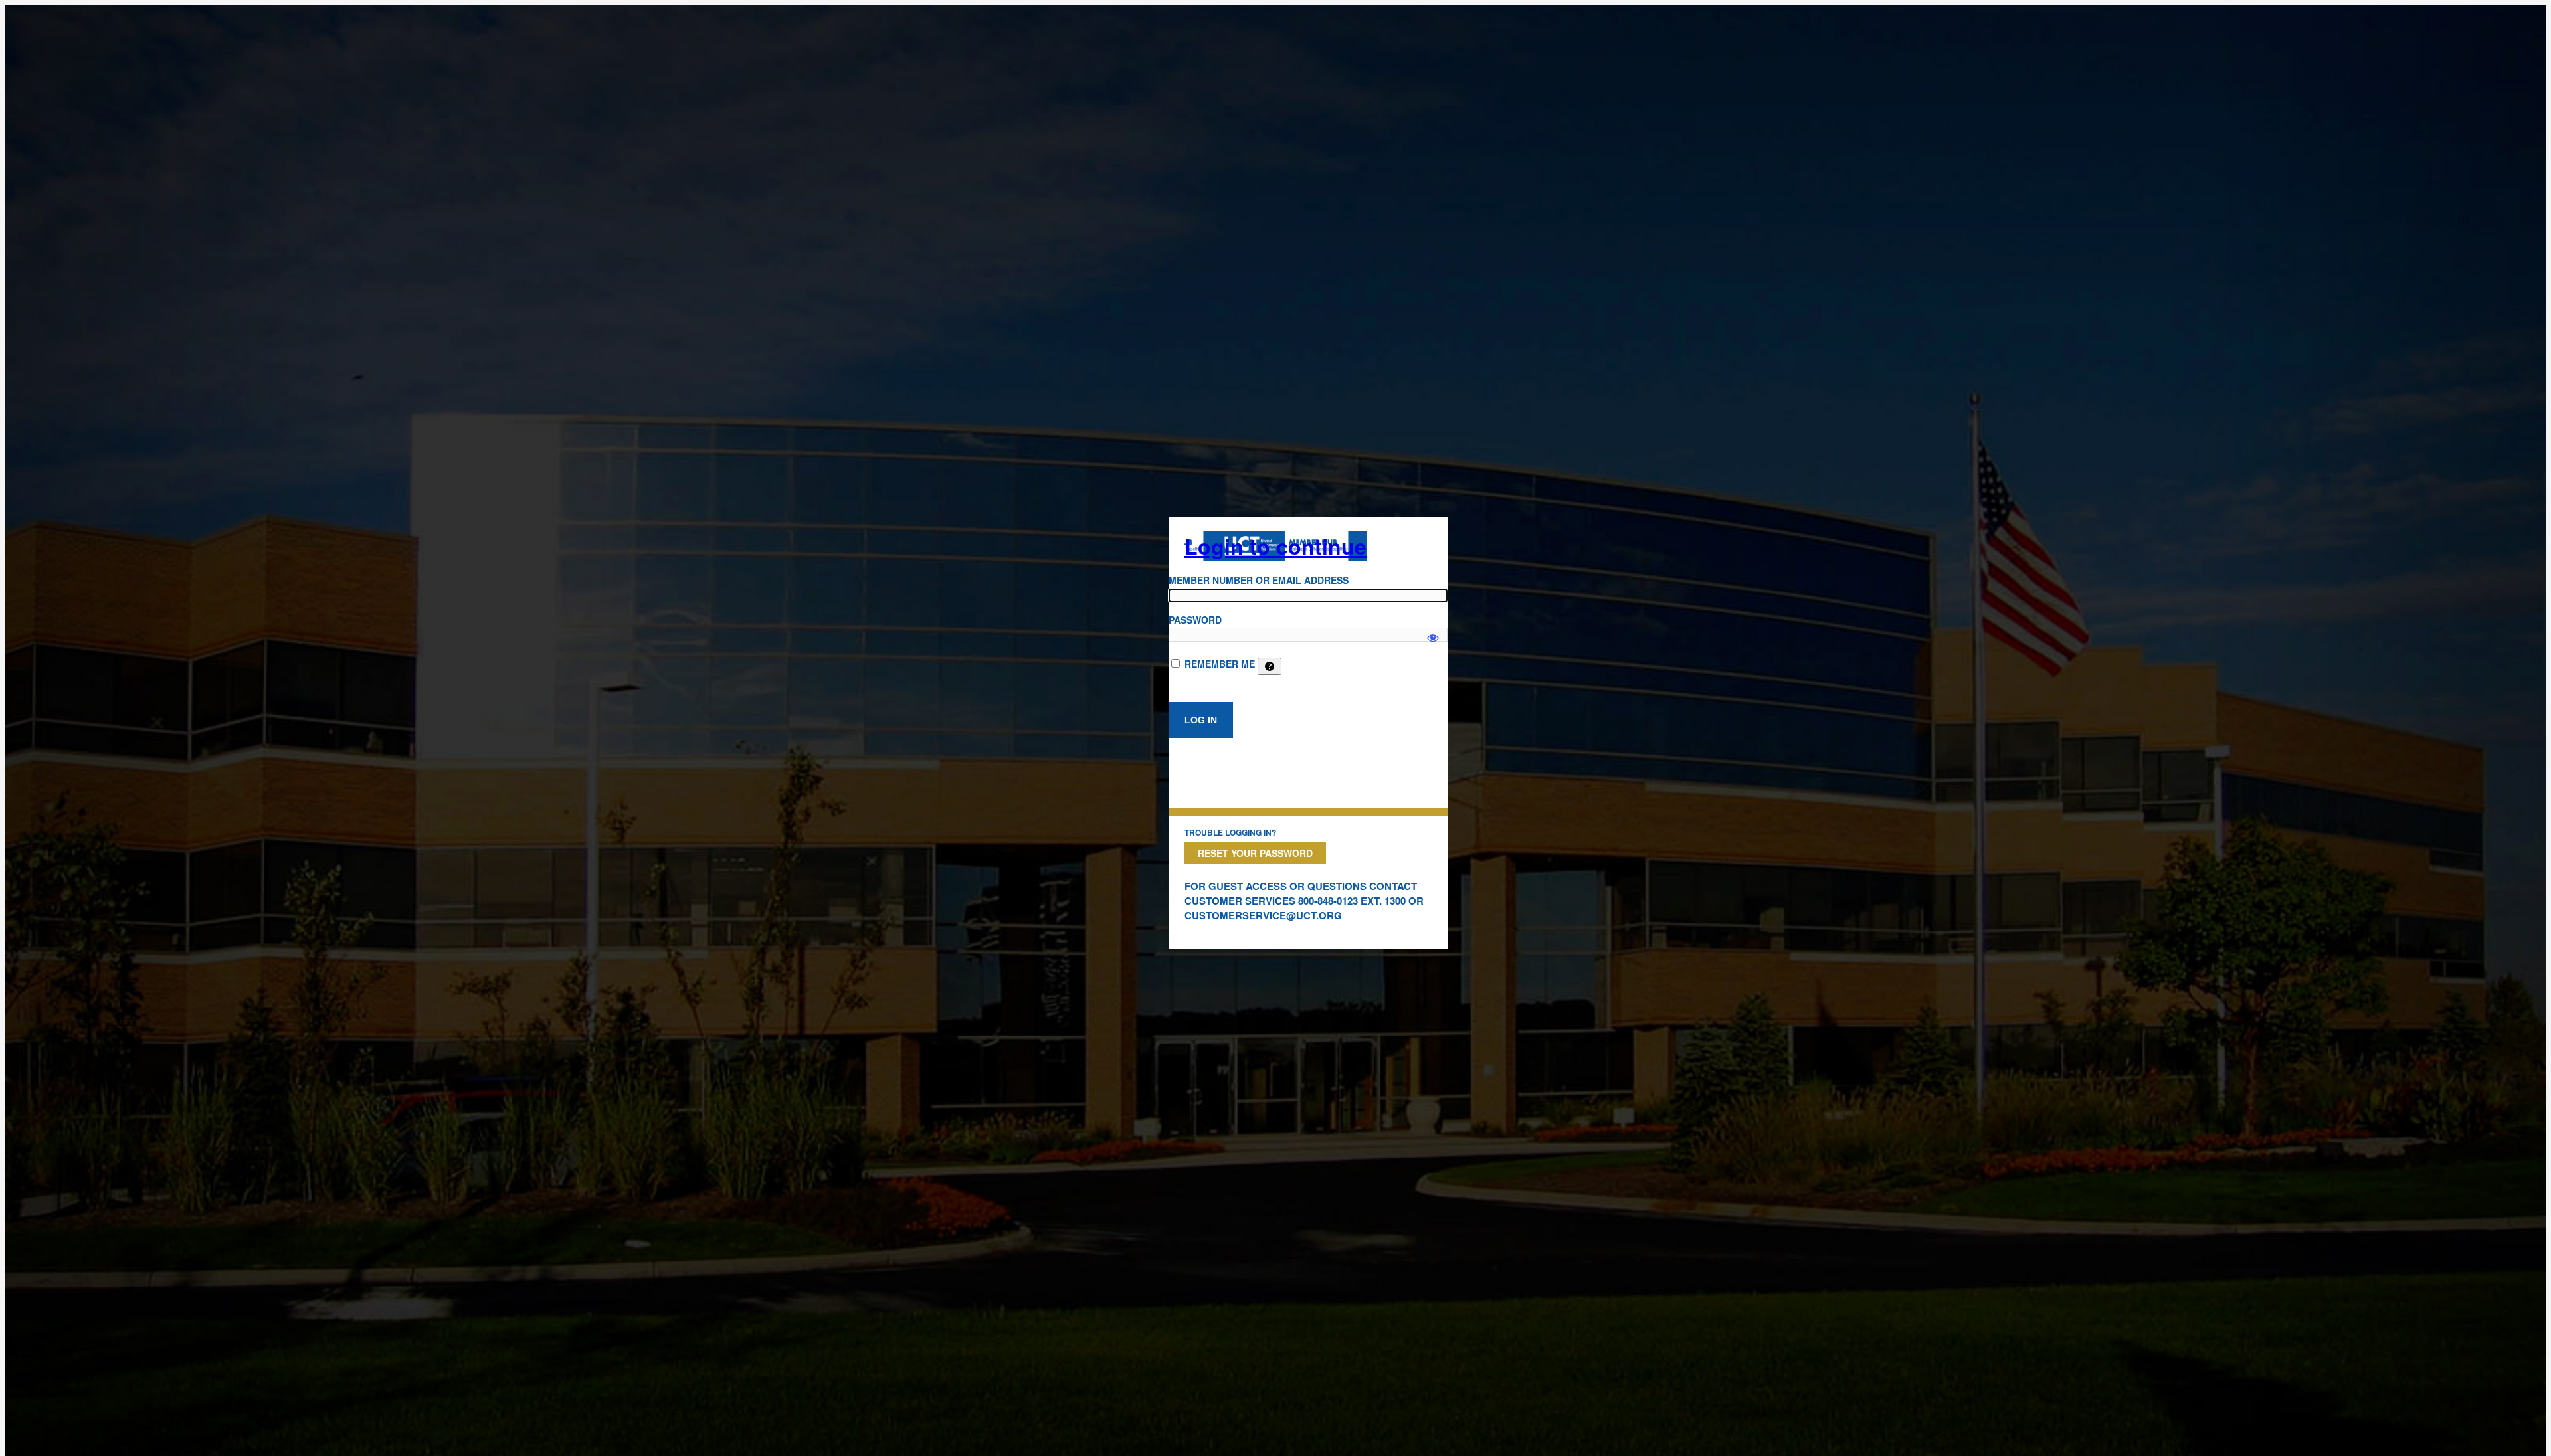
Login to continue (1275, 546)
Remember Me (1220, 664)
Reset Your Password (1255, 853)
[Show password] (1433, 632)
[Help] (1270, 666)
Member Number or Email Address (1259, 580)
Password (1195, 620)
